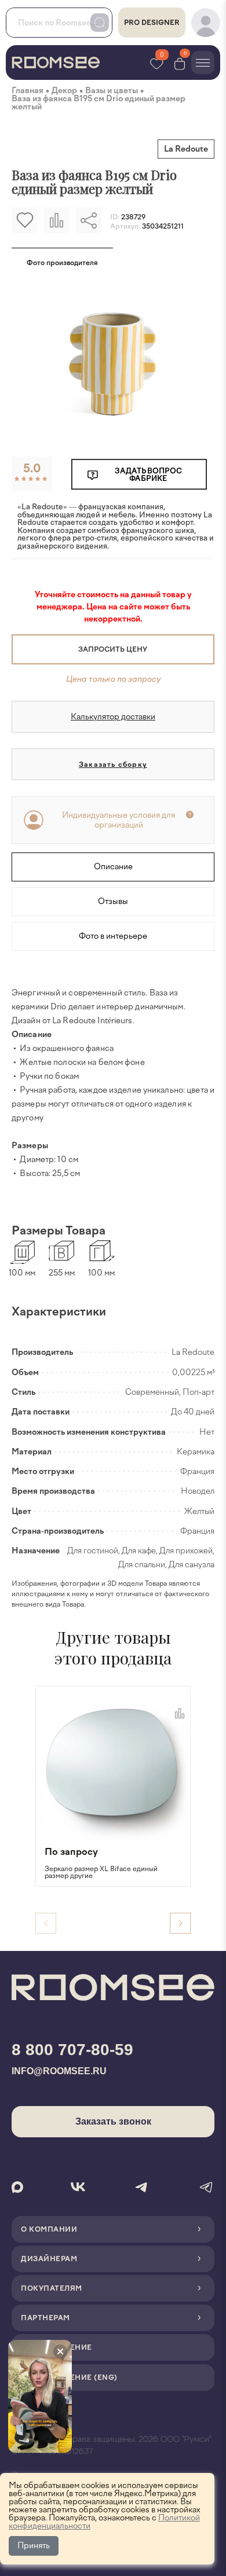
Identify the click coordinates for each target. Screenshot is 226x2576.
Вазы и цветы (112, 91)
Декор (64, 91)
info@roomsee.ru (59, 2071)
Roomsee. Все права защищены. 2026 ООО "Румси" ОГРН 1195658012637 (112, 2445)
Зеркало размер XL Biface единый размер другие (101, 1872)
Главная (28, 91)
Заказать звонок (113, 2121)
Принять (34, 2546)
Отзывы (113, 901)
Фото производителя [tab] (62, 263)
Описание (113, 867)
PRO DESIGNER (152, 23)
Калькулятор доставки (113, 717)
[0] (180, 63)
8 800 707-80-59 (72, 2050)
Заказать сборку (113, 765)
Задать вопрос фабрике (148, 475)
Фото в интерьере (113, 936)
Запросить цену (113, 649)
